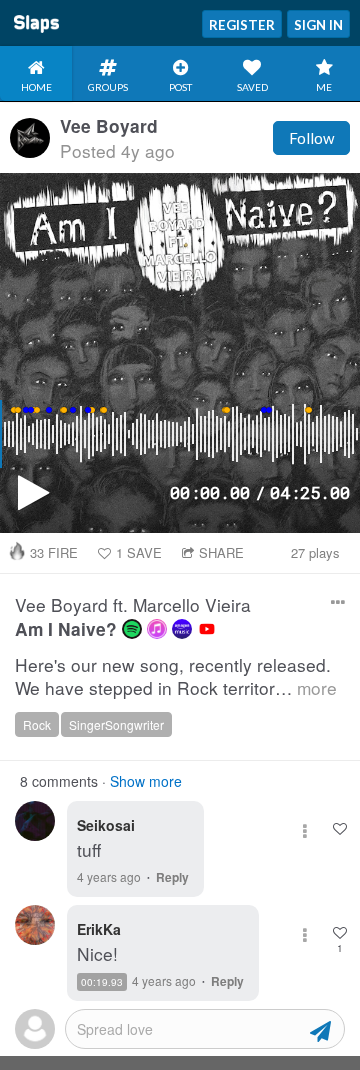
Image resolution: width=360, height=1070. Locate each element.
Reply (172, 877)
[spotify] (132, 629)
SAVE (139, 552)
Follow (311, 138)
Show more (146, 781)
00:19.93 (102, 982)
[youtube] (207, 629)
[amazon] (182, 629)
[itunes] (157, 629)
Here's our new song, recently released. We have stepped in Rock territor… (176, 676)
